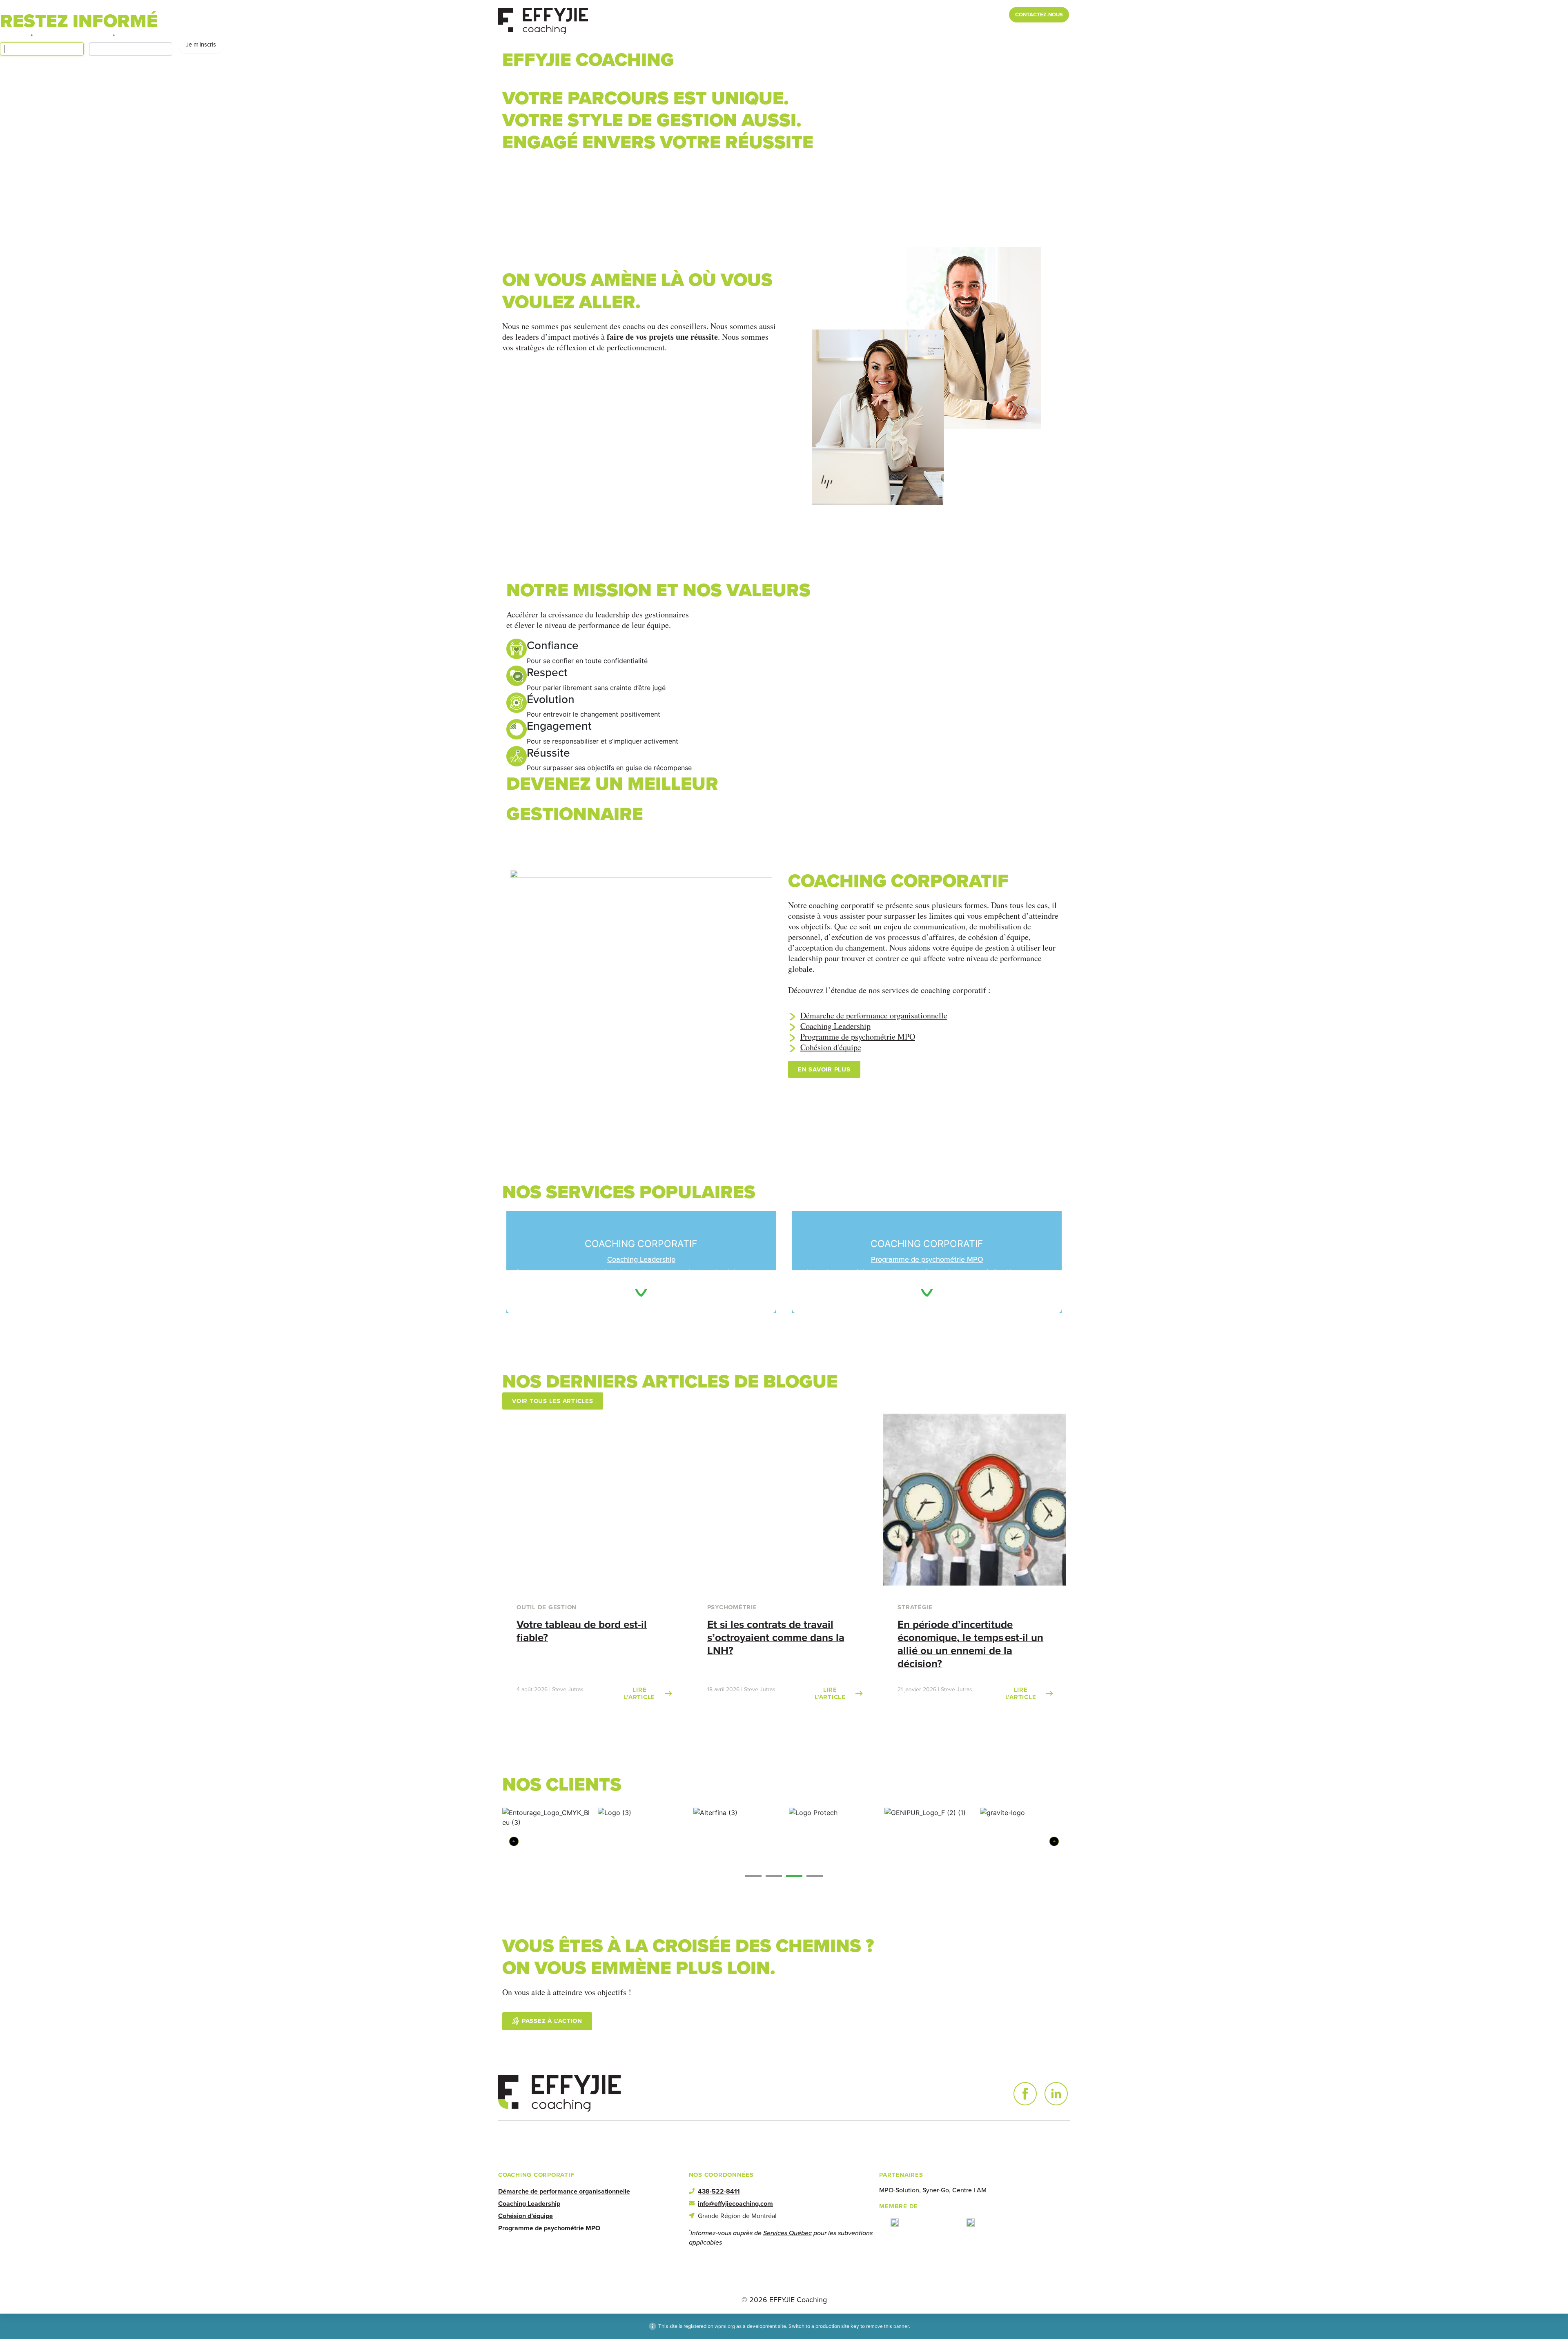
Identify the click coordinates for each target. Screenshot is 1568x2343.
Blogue (896, 14)
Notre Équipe (933, 14)
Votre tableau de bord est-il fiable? (582, 1631)
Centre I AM (969, 2190)
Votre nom (16, 36)
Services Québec (787, 2233)
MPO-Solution (899, 2190)
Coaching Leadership (888, 32)
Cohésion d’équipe (965, 32)
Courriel (102, 36)
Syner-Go (936, 2190)
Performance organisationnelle (785, 32)
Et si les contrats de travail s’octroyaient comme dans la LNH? (776, 1637)
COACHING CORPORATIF (536, 2175)
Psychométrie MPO (1037, 32)
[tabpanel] (1024, 1838)
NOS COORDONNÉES (721, 2175)
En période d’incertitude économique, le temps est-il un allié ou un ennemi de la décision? (970, 1644)
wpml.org (725, 2326)
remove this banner (888, 2326)
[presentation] (753, 1876)
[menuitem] (971, 15)
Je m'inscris (201, 45)
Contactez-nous (1039, 14)
